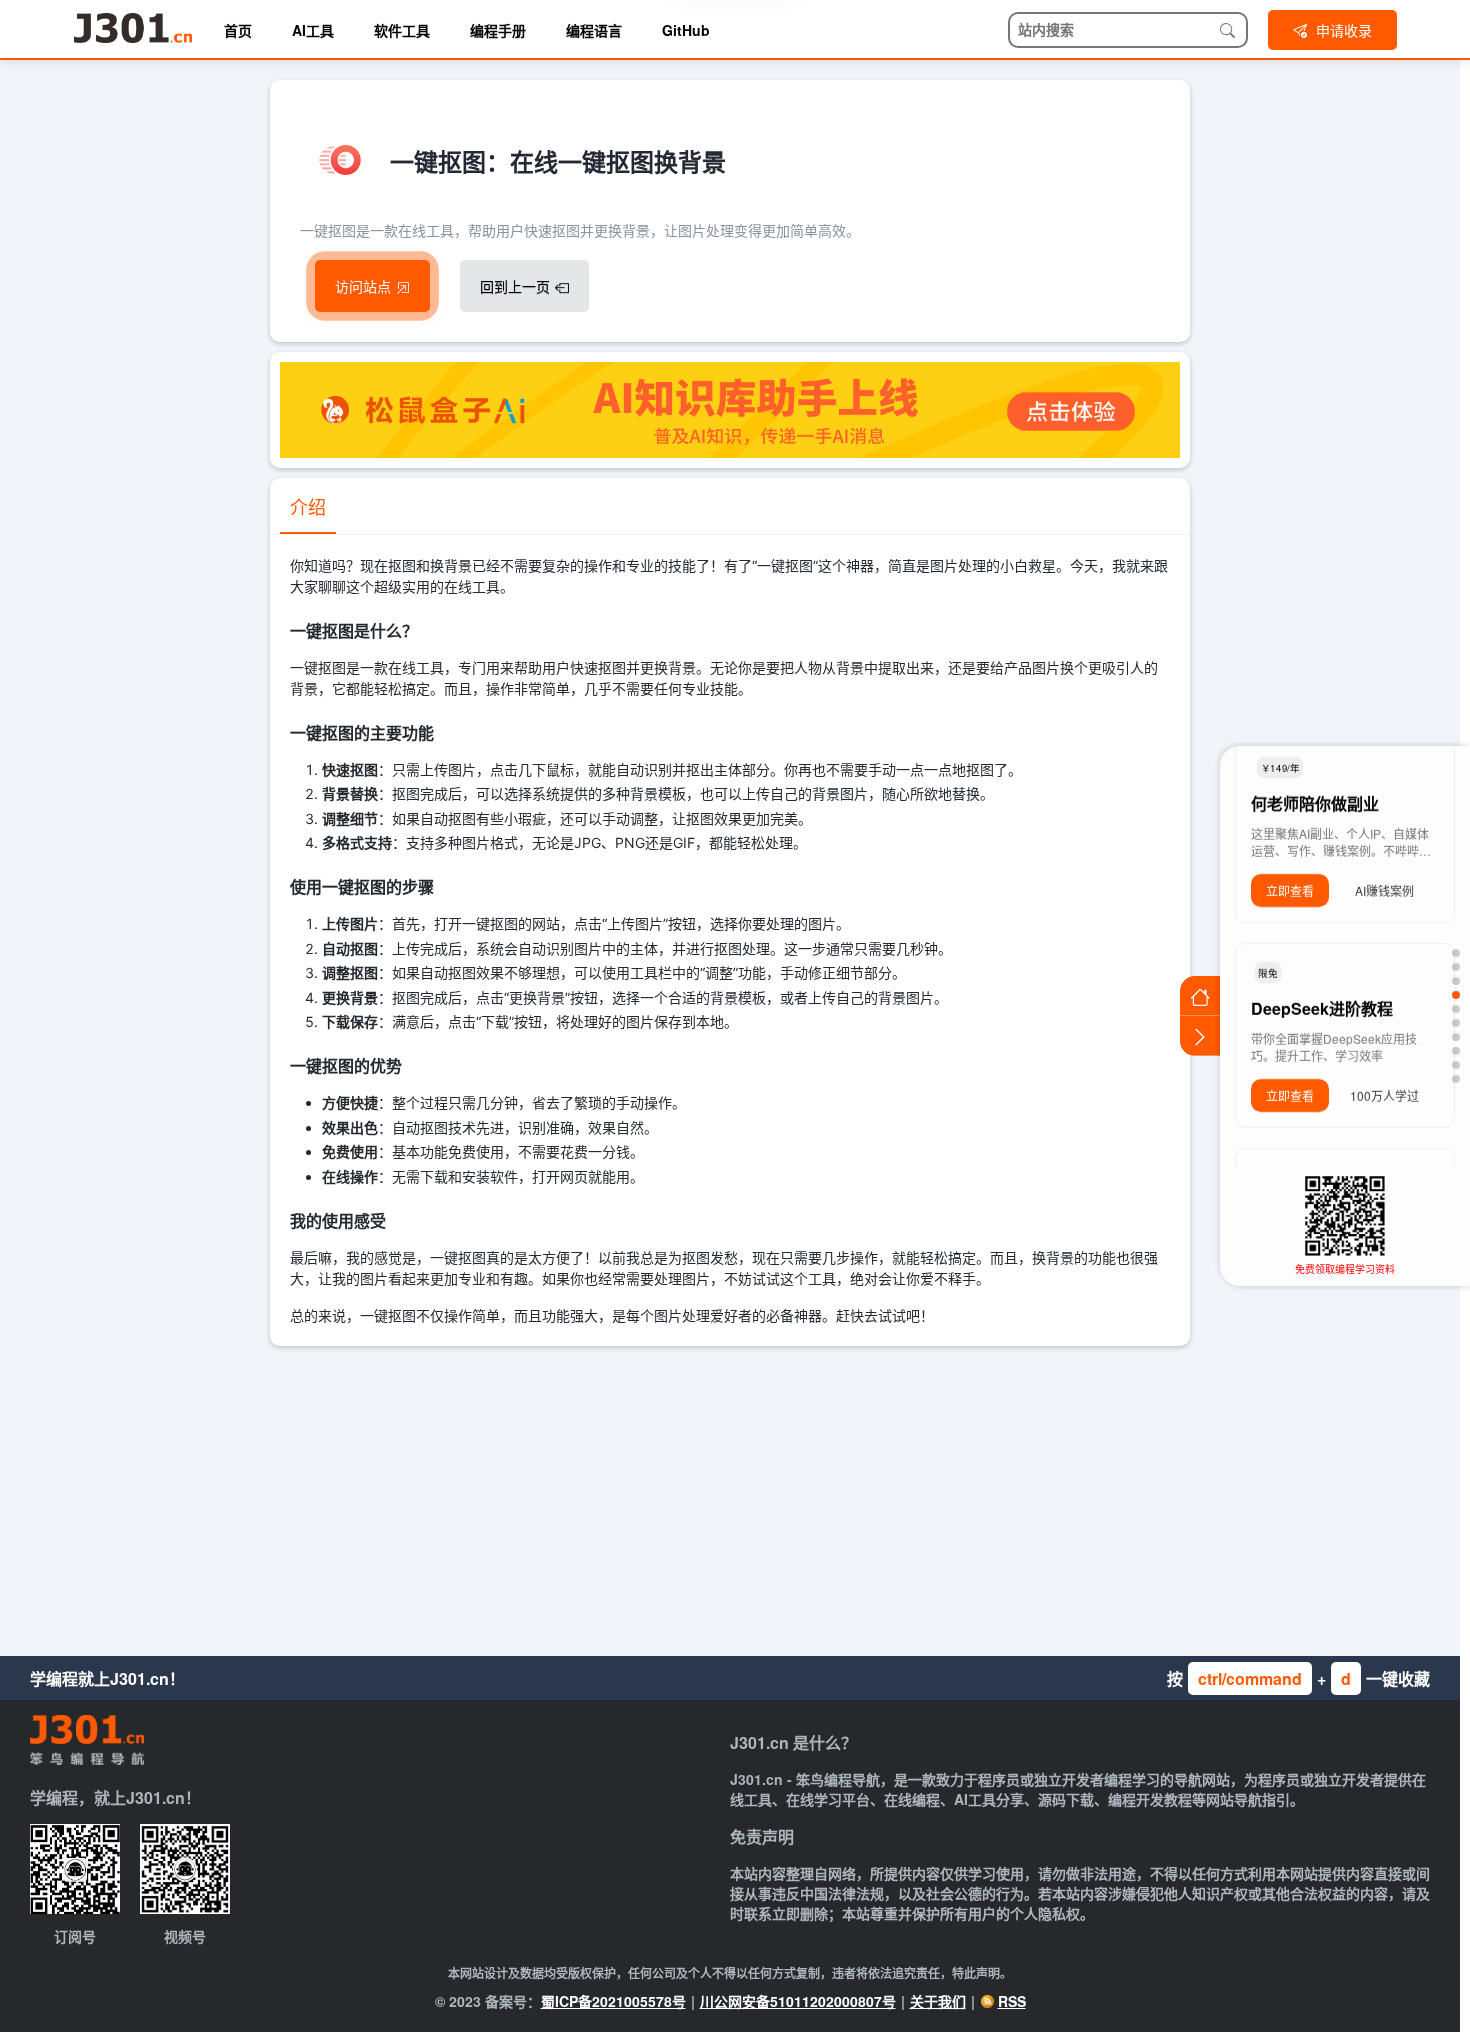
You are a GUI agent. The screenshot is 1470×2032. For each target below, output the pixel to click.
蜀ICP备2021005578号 (613, 2001)
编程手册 (498, 30)
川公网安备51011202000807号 (798, 2001)
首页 (238, 30)
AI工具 (313, 30)
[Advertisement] (730, 1496)
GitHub (686, 30)
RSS (1012, 2001)
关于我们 (938, 2001)
